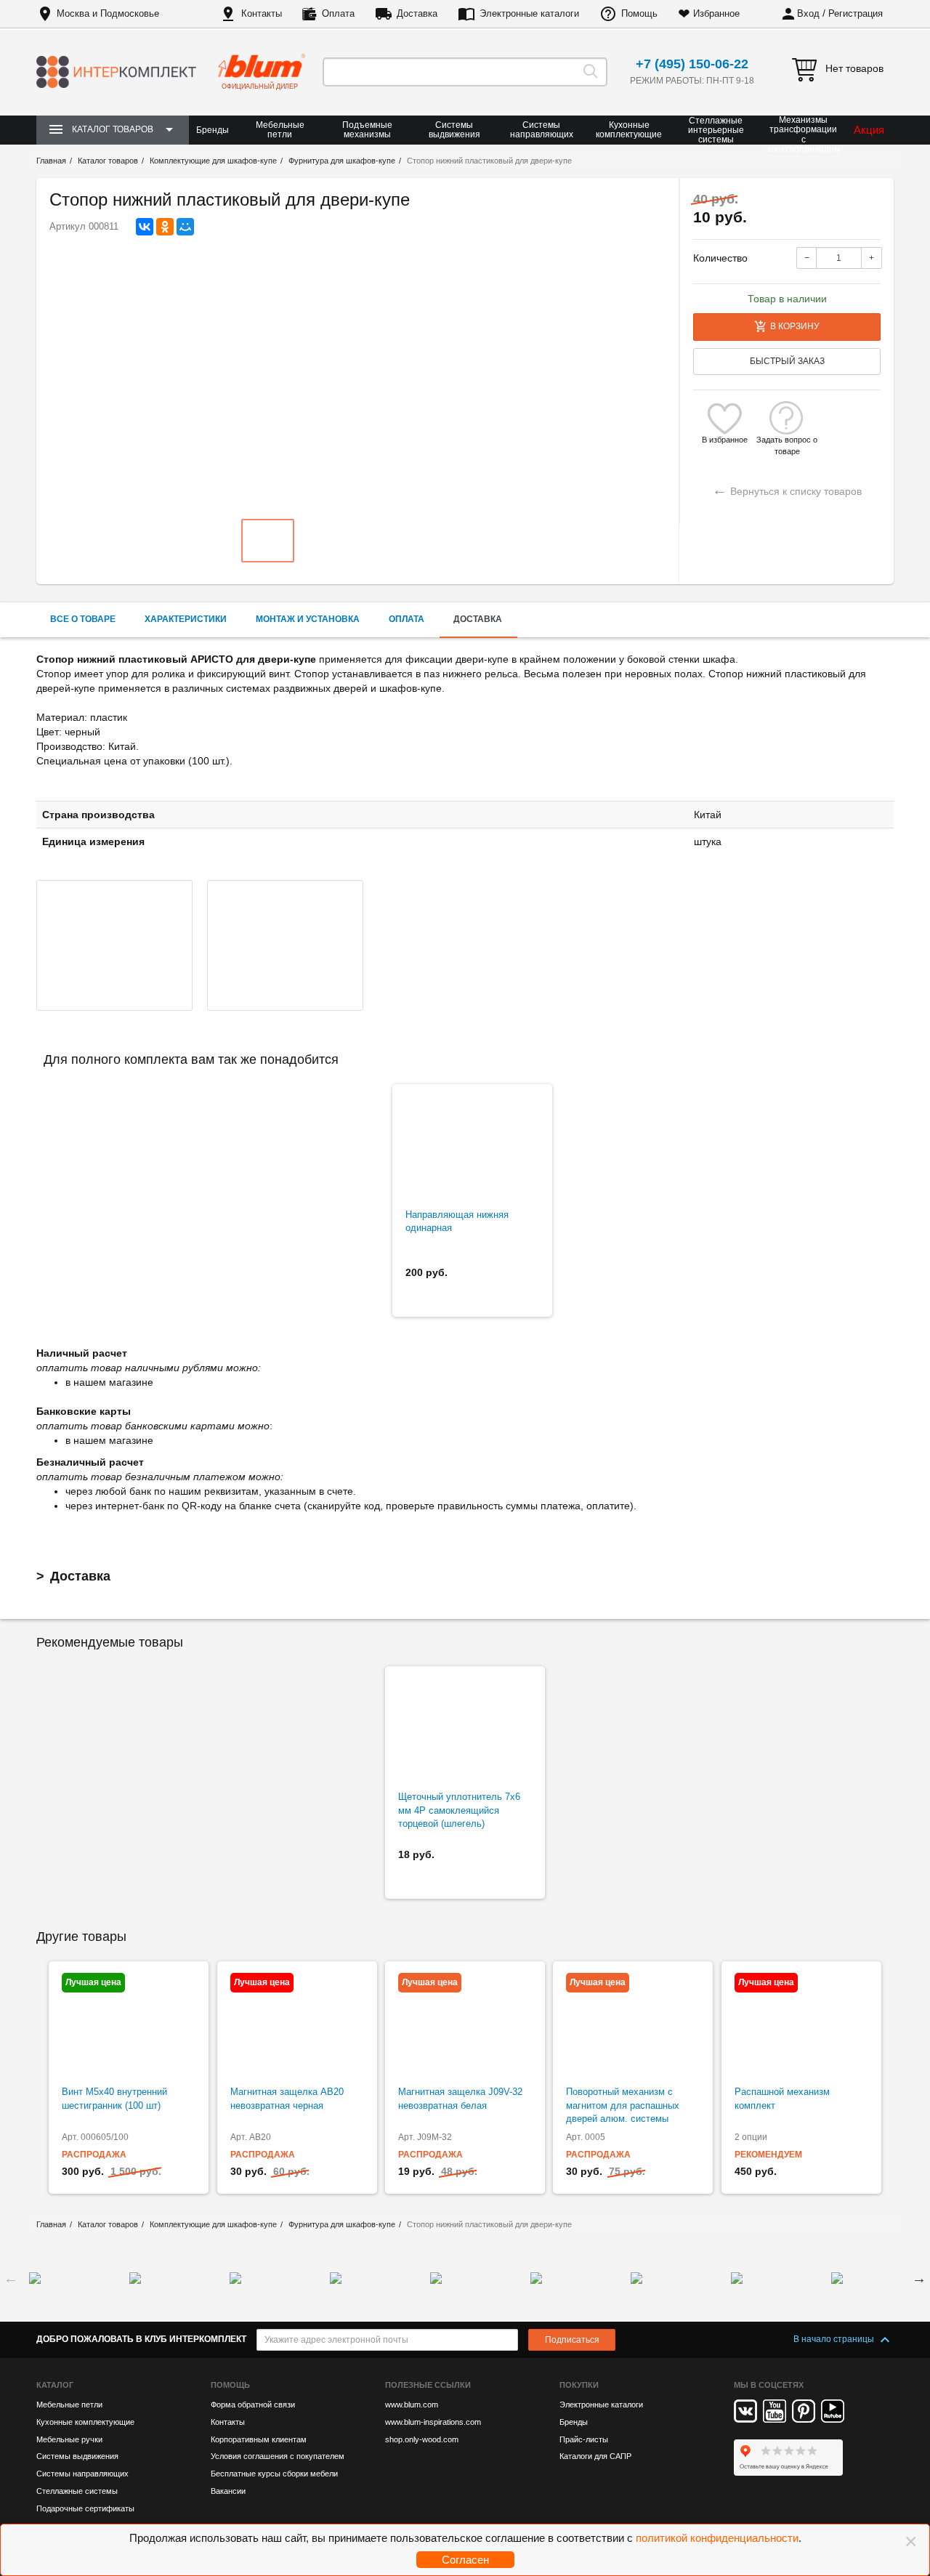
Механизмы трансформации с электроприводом (803, 135)
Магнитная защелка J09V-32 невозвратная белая (460, 2099)
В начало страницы (835, 2339)
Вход (808, 13)
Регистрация (856, 13)
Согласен (465, 2560)
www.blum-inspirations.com (433, 2422)
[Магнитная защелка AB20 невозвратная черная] (297, 2024)
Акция (869, 130)
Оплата (338, 13)
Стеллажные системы (77, 2491)
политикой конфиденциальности (717, 2538)
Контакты (262, 13)
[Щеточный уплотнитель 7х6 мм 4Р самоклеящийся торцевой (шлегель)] (465, 1729)
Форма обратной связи (253, 2405)
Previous (11, 2278)
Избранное (716, 13)
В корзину (795, 326)
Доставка (417, 13)
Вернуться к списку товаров (787, 489)
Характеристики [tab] (186, 619)
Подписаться (572, 2340)
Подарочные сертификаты (85, 2508)
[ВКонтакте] (145, 227)
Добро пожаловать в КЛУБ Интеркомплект (141, 2339)
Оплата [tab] (407, 619)
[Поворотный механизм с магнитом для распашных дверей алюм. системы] (633, 2024)
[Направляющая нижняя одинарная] (472, 1147)
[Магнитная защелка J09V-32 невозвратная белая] (465, 2024)
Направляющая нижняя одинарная (457, 1222)
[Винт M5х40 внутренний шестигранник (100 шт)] (129, 2024)
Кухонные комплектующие (629, 130)
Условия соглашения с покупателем (278, 2456)
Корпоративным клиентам (259, 2439)
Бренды (213, 130)
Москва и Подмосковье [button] (108, 13)
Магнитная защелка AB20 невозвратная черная (287, 2099)
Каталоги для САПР (595, 2456)
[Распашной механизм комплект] (801, 2024)
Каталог (55, 2385)
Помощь (639, 13)
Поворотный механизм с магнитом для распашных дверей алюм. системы (623, 2105)
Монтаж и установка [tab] (308, 619)
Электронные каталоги (529, 13)
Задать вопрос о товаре (787, 440)
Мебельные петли (280, 130)
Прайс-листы (584, 2439)
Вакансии (228, 2491)
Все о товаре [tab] (83, 619)
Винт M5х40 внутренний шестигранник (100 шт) (114, 2099)
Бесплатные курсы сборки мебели (274, 2474)
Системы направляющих (542, 130)
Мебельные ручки (69, 2439)
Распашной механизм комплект (782, 2099)
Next (919, 2278)
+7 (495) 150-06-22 (692, 64)
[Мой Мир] (185, 227)
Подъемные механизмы (367, 130)
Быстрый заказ (787, 361)
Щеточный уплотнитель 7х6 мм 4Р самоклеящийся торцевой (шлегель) (459, 1810)
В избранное (725, 440)
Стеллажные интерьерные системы (716, 130)
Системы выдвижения (454, 130)
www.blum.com (412, 2405)
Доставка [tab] (478, 619)
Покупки (579, 2385)
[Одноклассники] (165, 227)
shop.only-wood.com (422, 2439)
